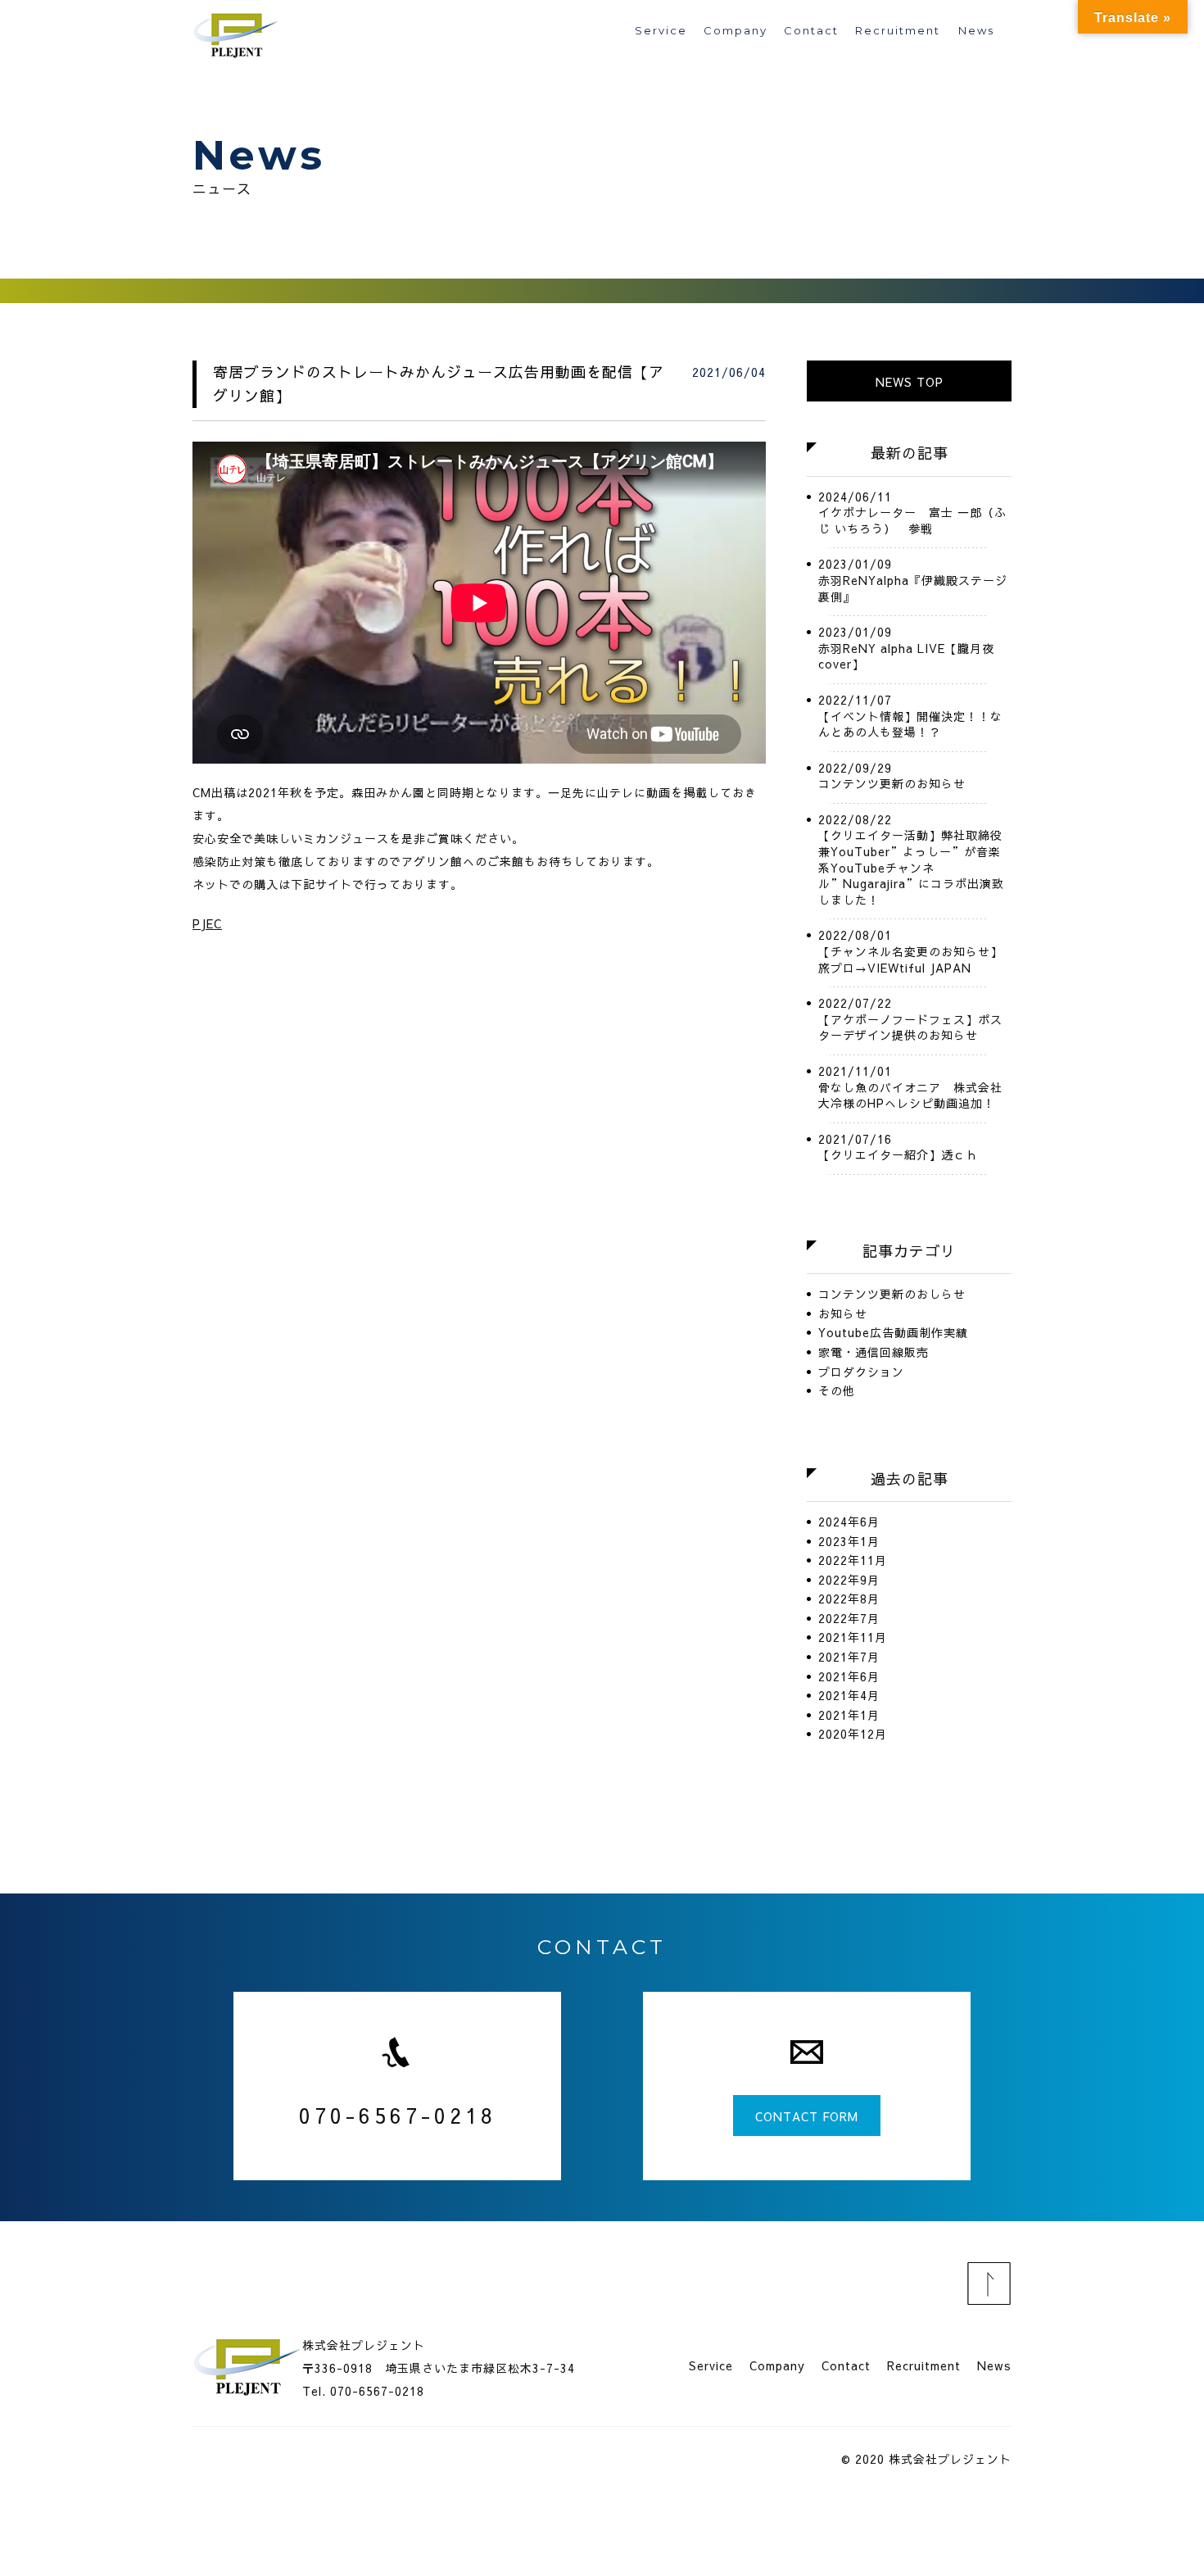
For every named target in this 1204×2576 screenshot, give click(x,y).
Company (736, 31)
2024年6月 (849, 1522)
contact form (807, 2116)
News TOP (910, 382)
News (976, 31)
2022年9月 (849, 1580)
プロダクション (861, 1372)
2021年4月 (849, 1696)
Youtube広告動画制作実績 (893, 1333)
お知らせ (843, 1314)
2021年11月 (853, 1637)
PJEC (207, 923)
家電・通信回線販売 (874, 1352)
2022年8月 (849, 1599)
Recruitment (898, 31)
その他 (837, 1391)
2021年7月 (849, 1657)
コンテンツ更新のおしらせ (892, 1294)
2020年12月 (853, 1734)
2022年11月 (853, 1560)
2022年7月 (849, 1619)
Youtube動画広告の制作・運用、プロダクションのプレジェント (238, 33)
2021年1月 (849, 1715)
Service (661, 31)
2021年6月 (849, 1677)
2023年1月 (849, 1542)
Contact (811, 31)
